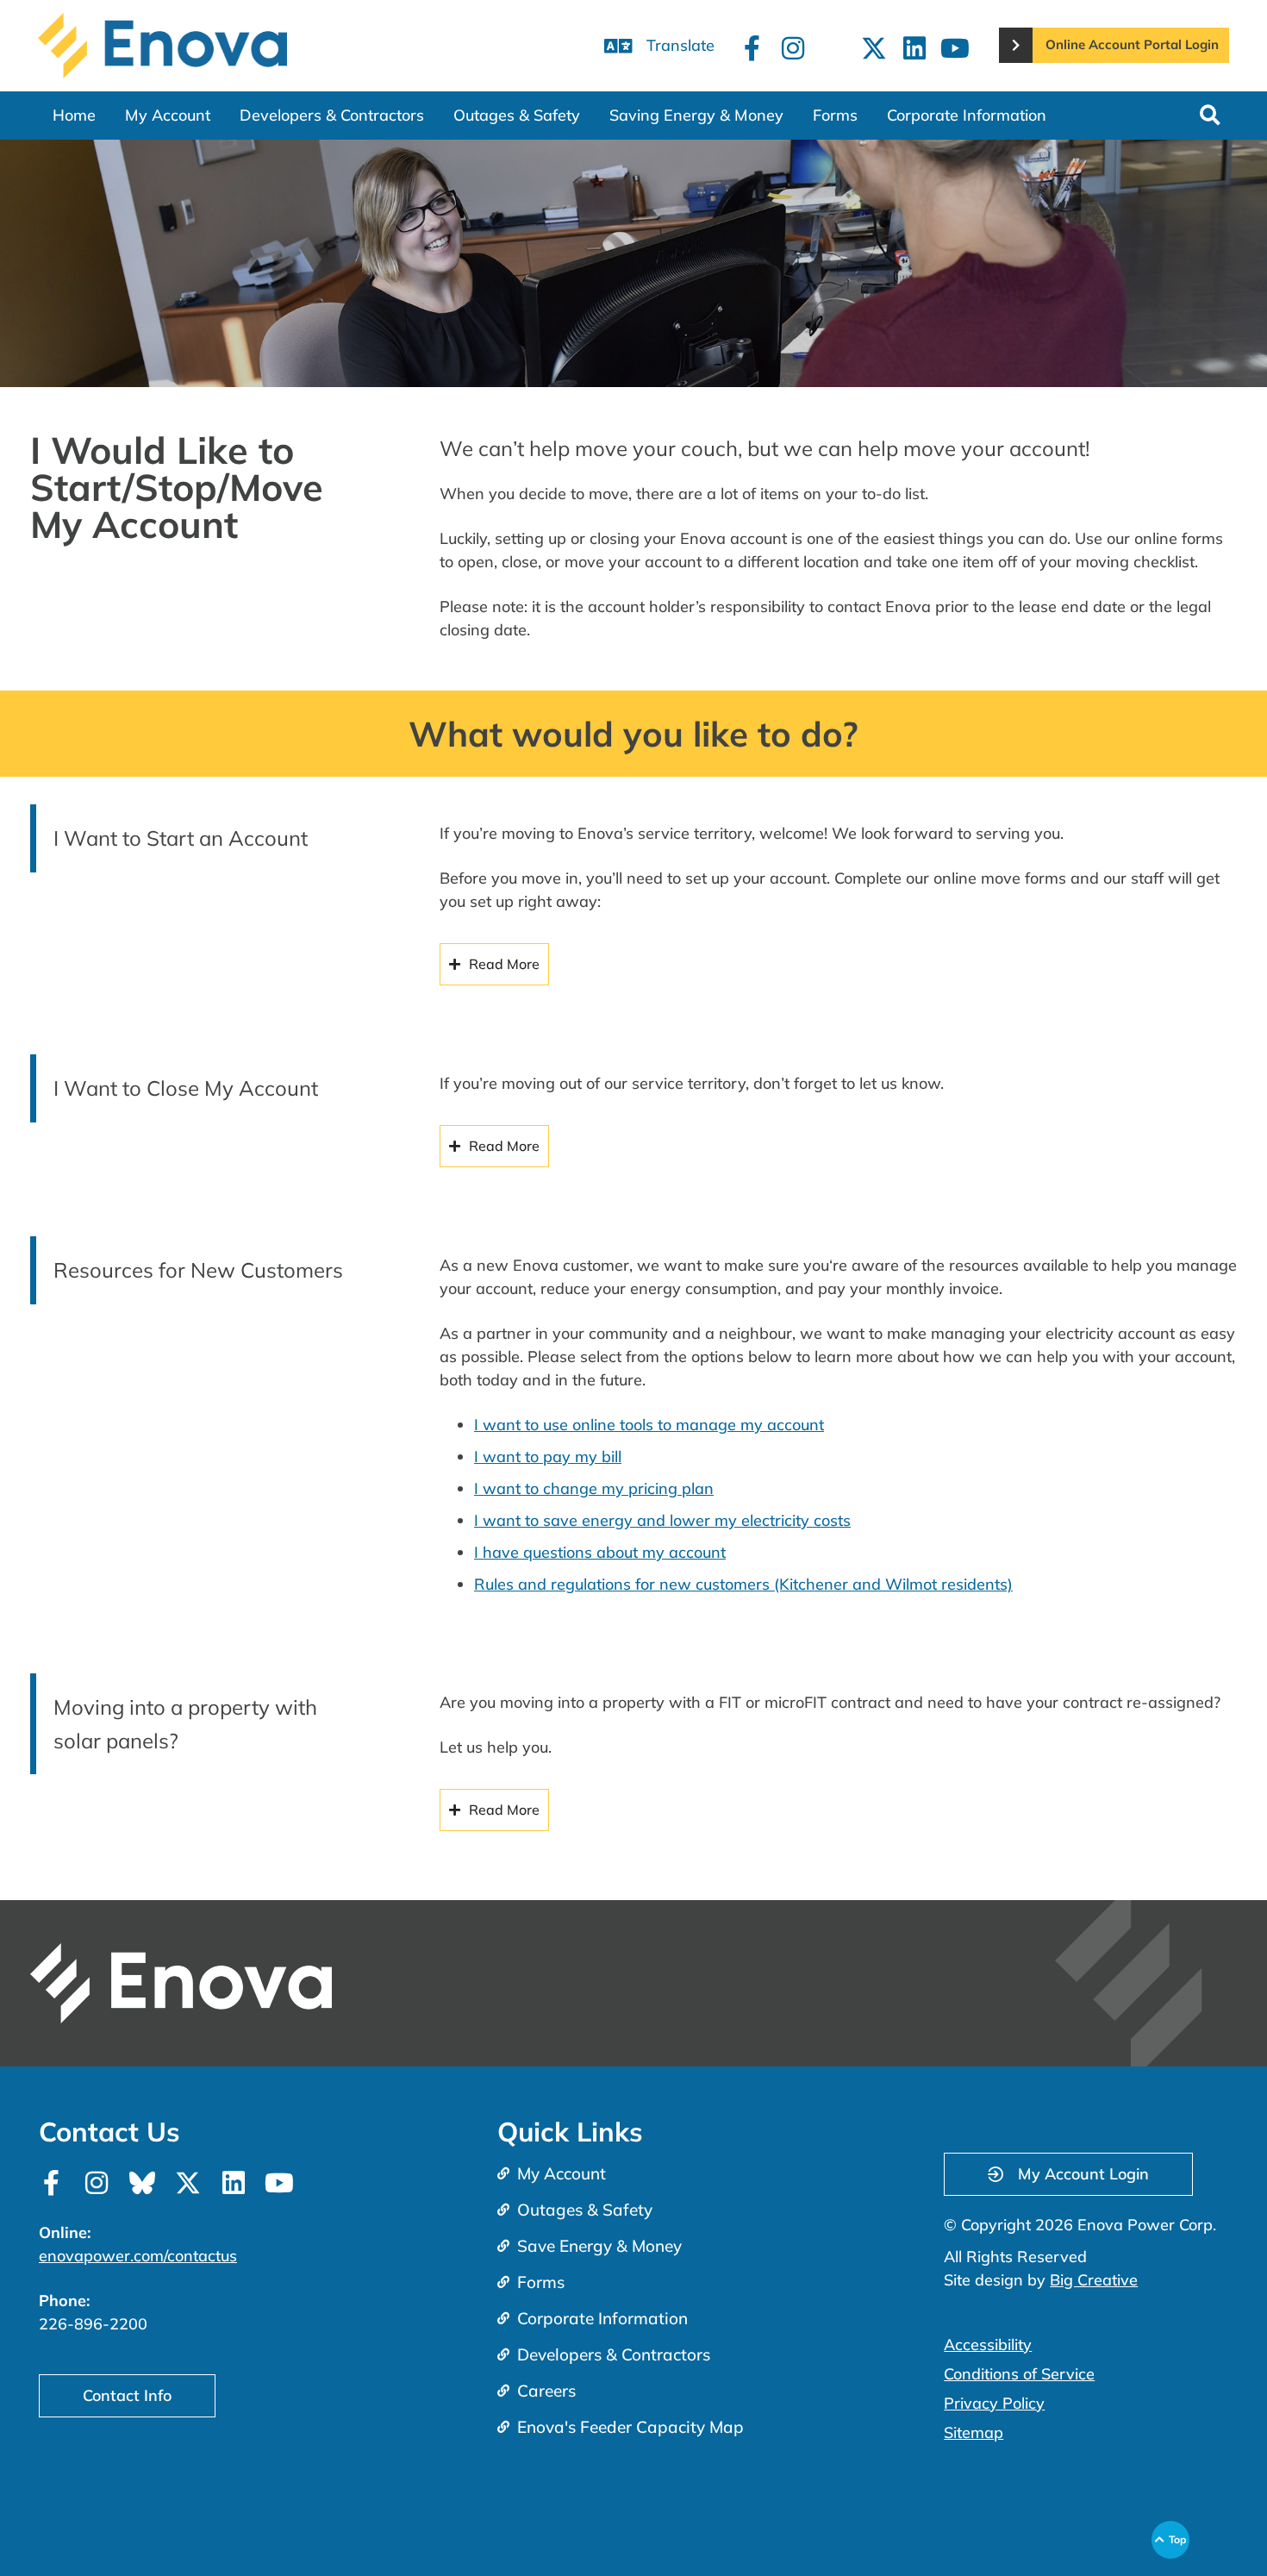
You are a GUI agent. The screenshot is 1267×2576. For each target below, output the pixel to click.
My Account (168, 115)
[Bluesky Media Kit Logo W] (142, 2183)
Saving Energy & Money (696, 115)
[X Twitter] (874, 48)
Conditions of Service (1019, 2374)
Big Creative (1094, 2280)
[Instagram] (793, 48)
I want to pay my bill (548, 1457)
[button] (1210, 115)
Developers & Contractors (332, 115)
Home (74, 115)
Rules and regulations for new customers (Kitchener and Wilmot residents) (743, 1584)
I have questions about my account (600, 1552)
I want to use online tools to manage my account (649, 1425)
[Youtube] (955, 48)
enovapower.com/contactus (138, 2256)
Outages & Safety (517, 115)
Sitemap (974, 2432)
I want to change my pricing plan (594, 1488)
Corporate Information (967, 115)
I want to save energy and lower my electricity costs (662, 1520)
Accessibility (988, 2345)
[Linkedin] (914, 48)
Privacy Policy (994, 2403)
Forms (835, 115)
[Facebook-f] (752, 48)
